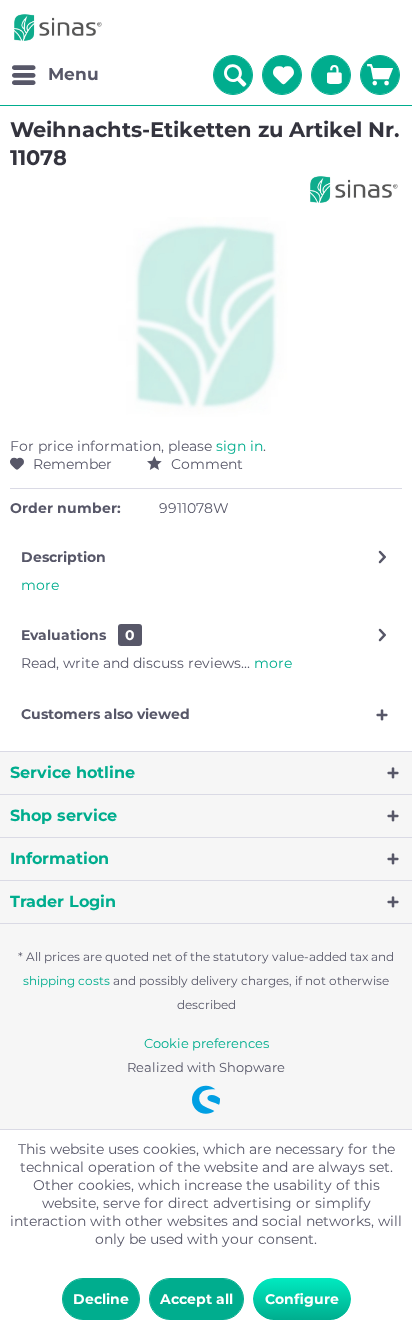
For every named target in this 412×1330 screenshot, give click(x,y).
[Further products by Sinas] (354, 189)
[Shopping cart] (380, 75)
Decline (101, 1299)
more (40, 585)
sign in (239, 446)
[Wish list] (282, 75)
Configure (302, 1299)
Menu (73, 74)
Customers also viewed (105, 714)
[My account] (331, 75)
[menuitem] (54, 75)
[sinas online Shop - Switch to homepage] (58, 27)
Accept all (196, 1299)
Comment (205, 464)
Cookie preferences (206, 1043)
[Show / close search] (233, 75)
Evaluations (63, 635)
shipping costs (66, 980)
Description (63, 557)
